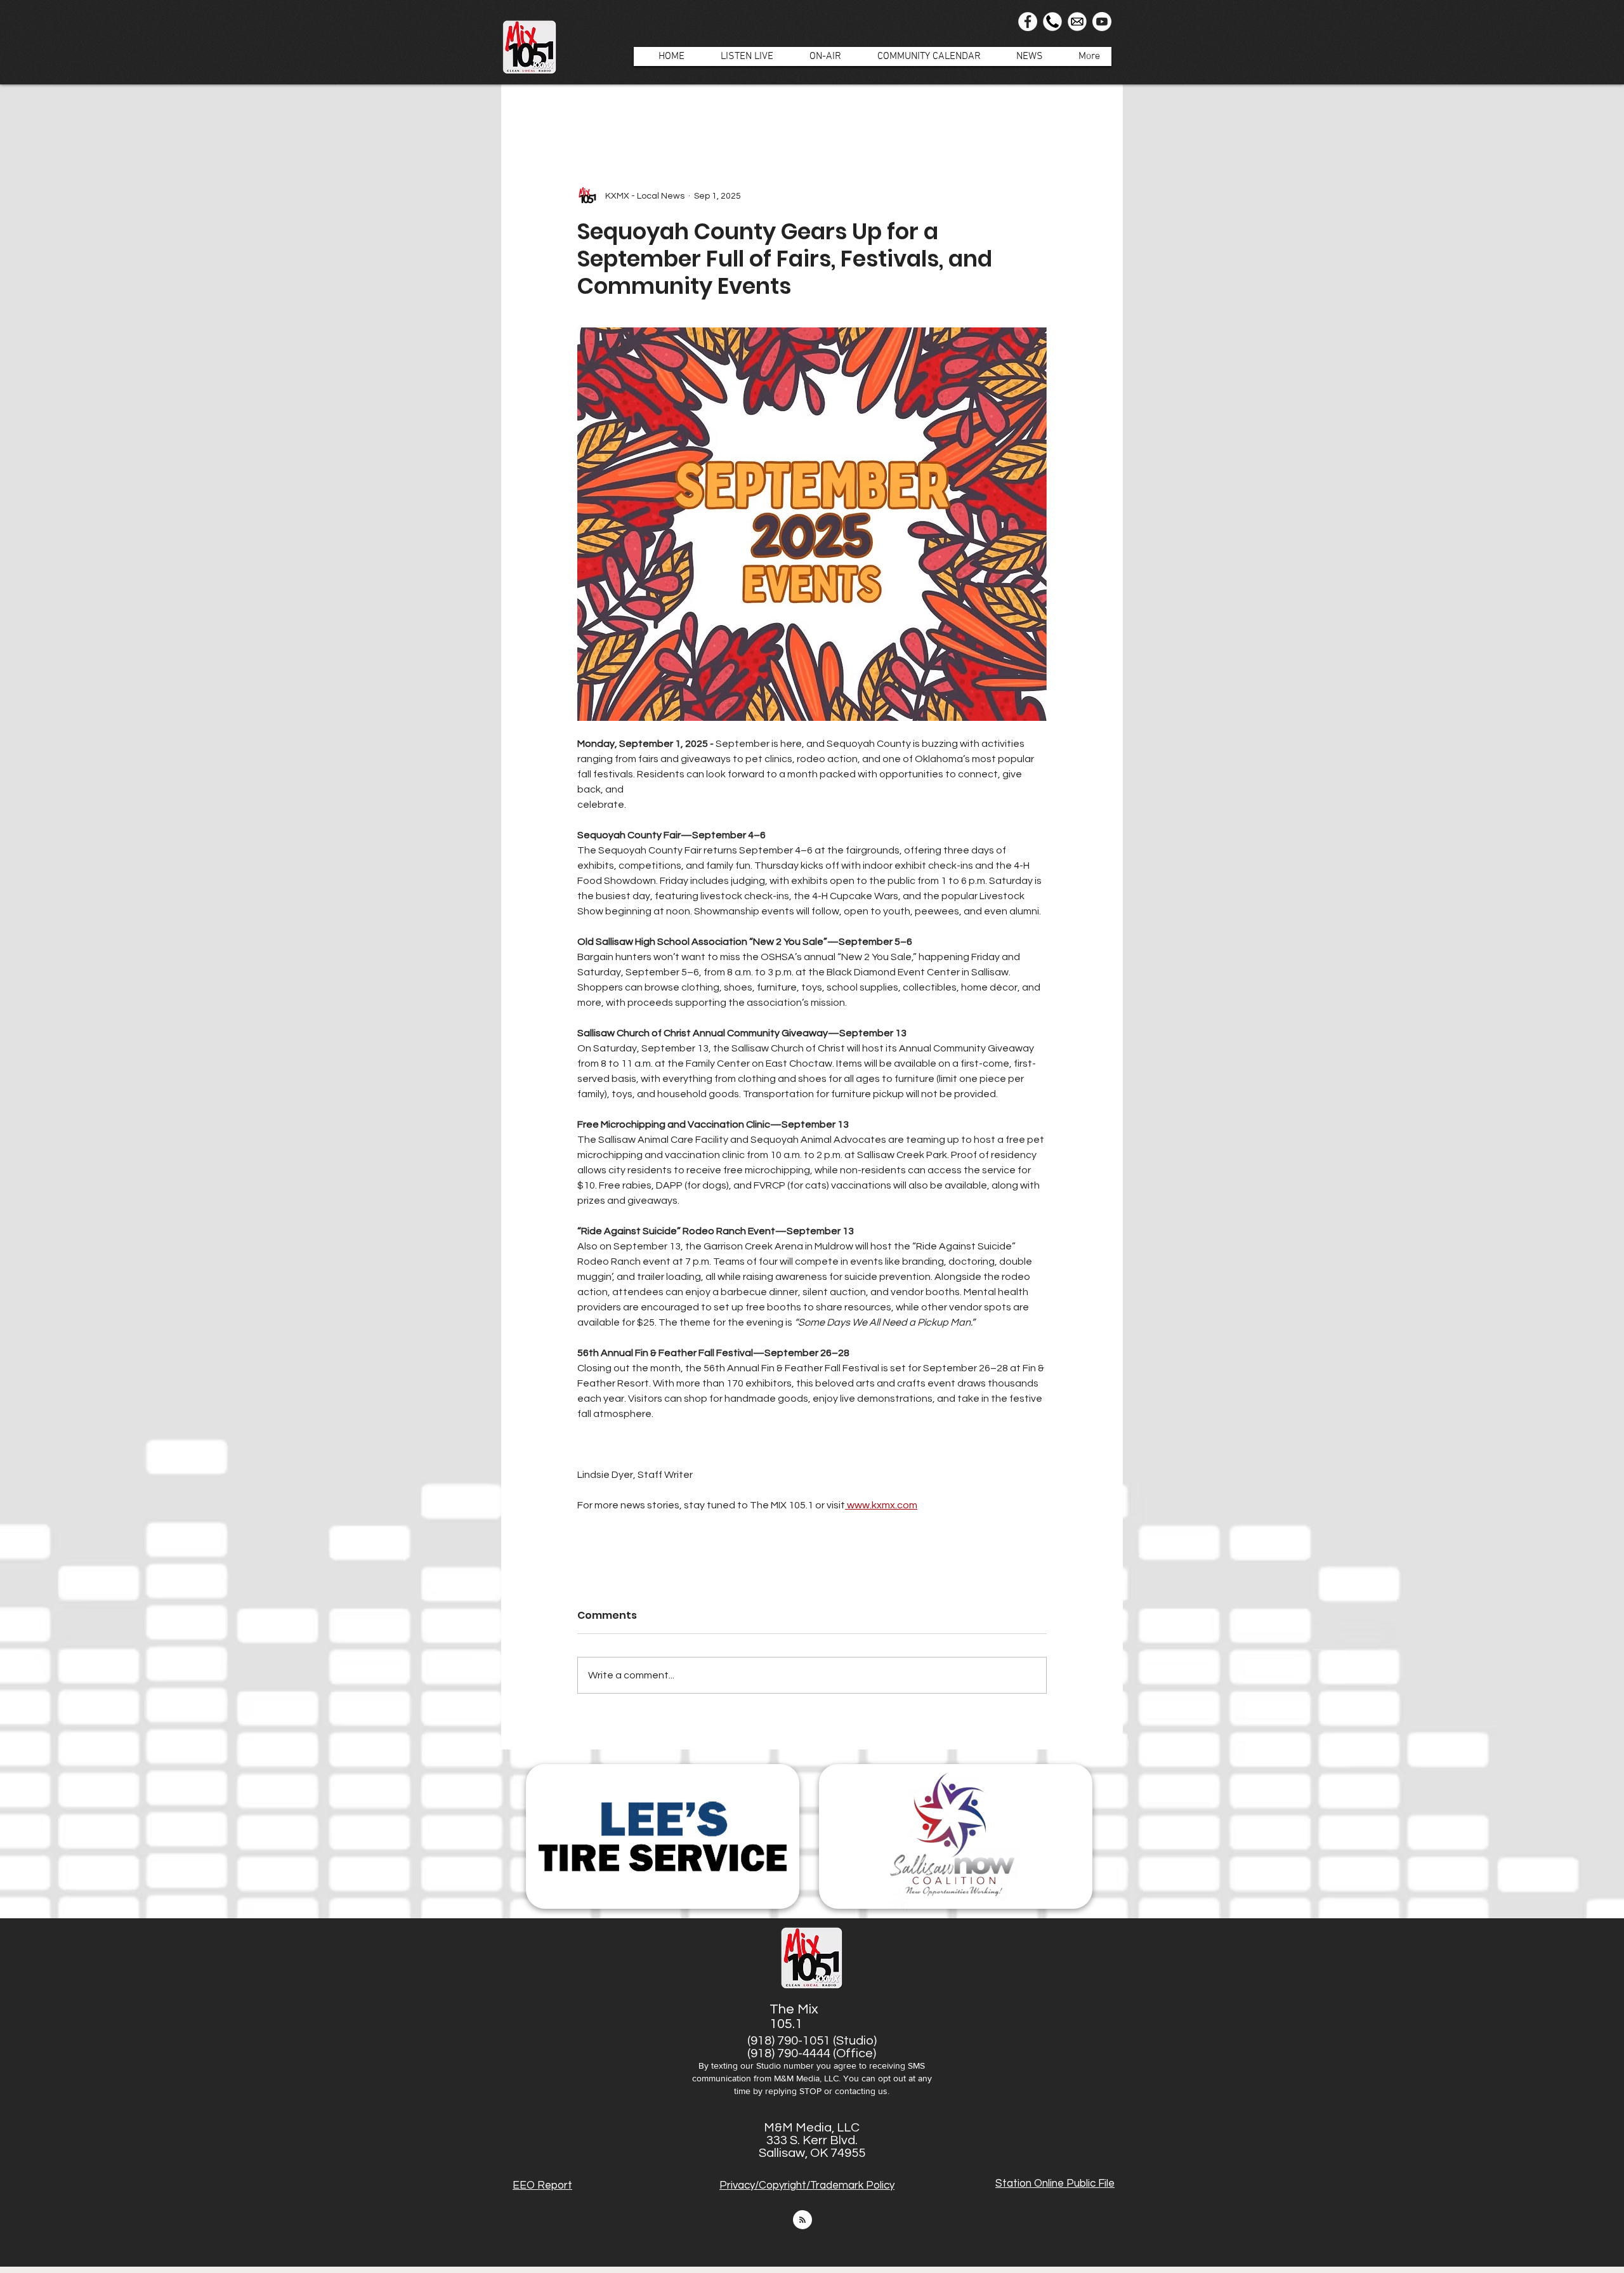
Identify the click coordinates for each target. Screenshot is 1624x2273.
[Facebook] (1028, 22)
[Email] (1077, 22)
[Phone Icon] (1052, 22)
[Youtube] (1102, 22)
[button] (819, 56)
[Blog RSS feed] (802, 2220)
